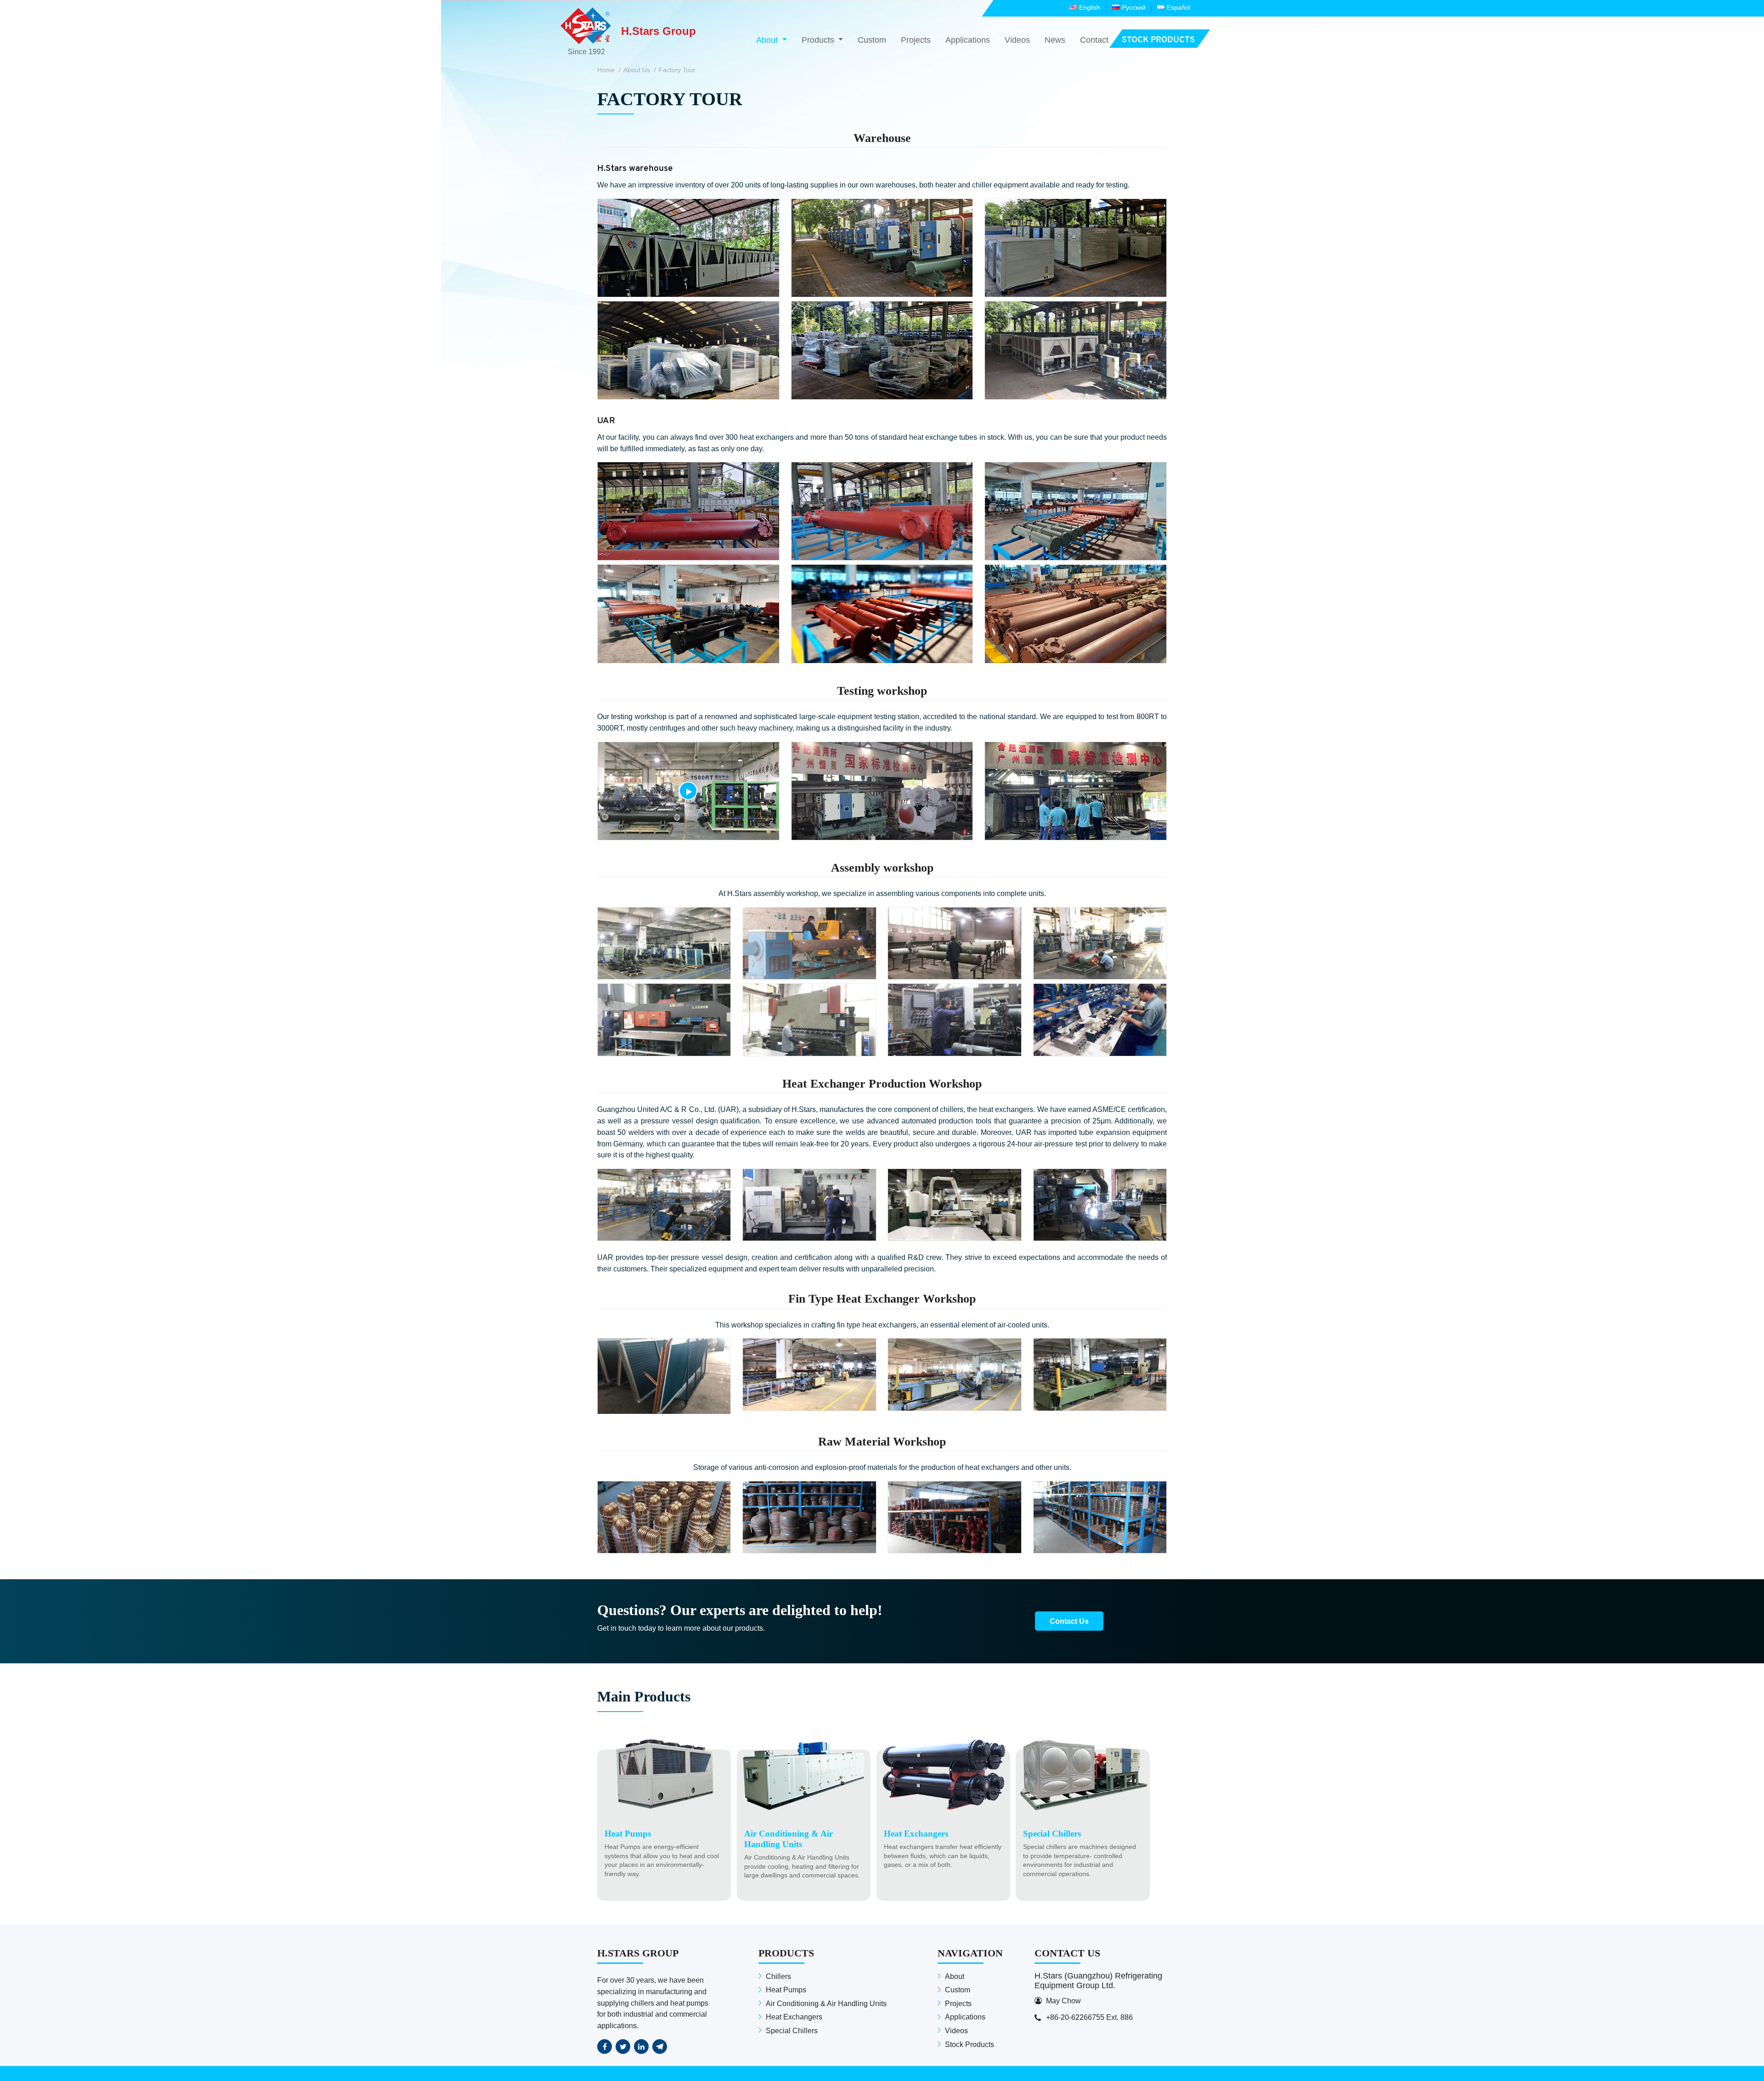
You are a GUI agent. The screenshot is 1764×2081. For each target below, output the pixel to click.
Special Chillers (792, 2031)
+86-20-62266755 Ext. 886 (1089, 2017)
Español (1179, 7)
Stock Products (970, 2044)
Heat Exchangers (794, 2017)
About (955, 1976)
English (1090, 7)
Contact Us (1069, 1621)
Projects (916, 40)
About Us (637, 70)
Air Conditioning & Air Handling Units (826, 2004)
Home (606, 70)
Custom (872, 40)
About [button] (768, 40)
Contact (1094, 40)
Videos (1017, 40)
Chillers (778, 1976)
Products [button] (819, 40)
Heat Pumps (786, 1990)
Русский (1134, 7)
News (1055, 40)
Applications (968, 40)
